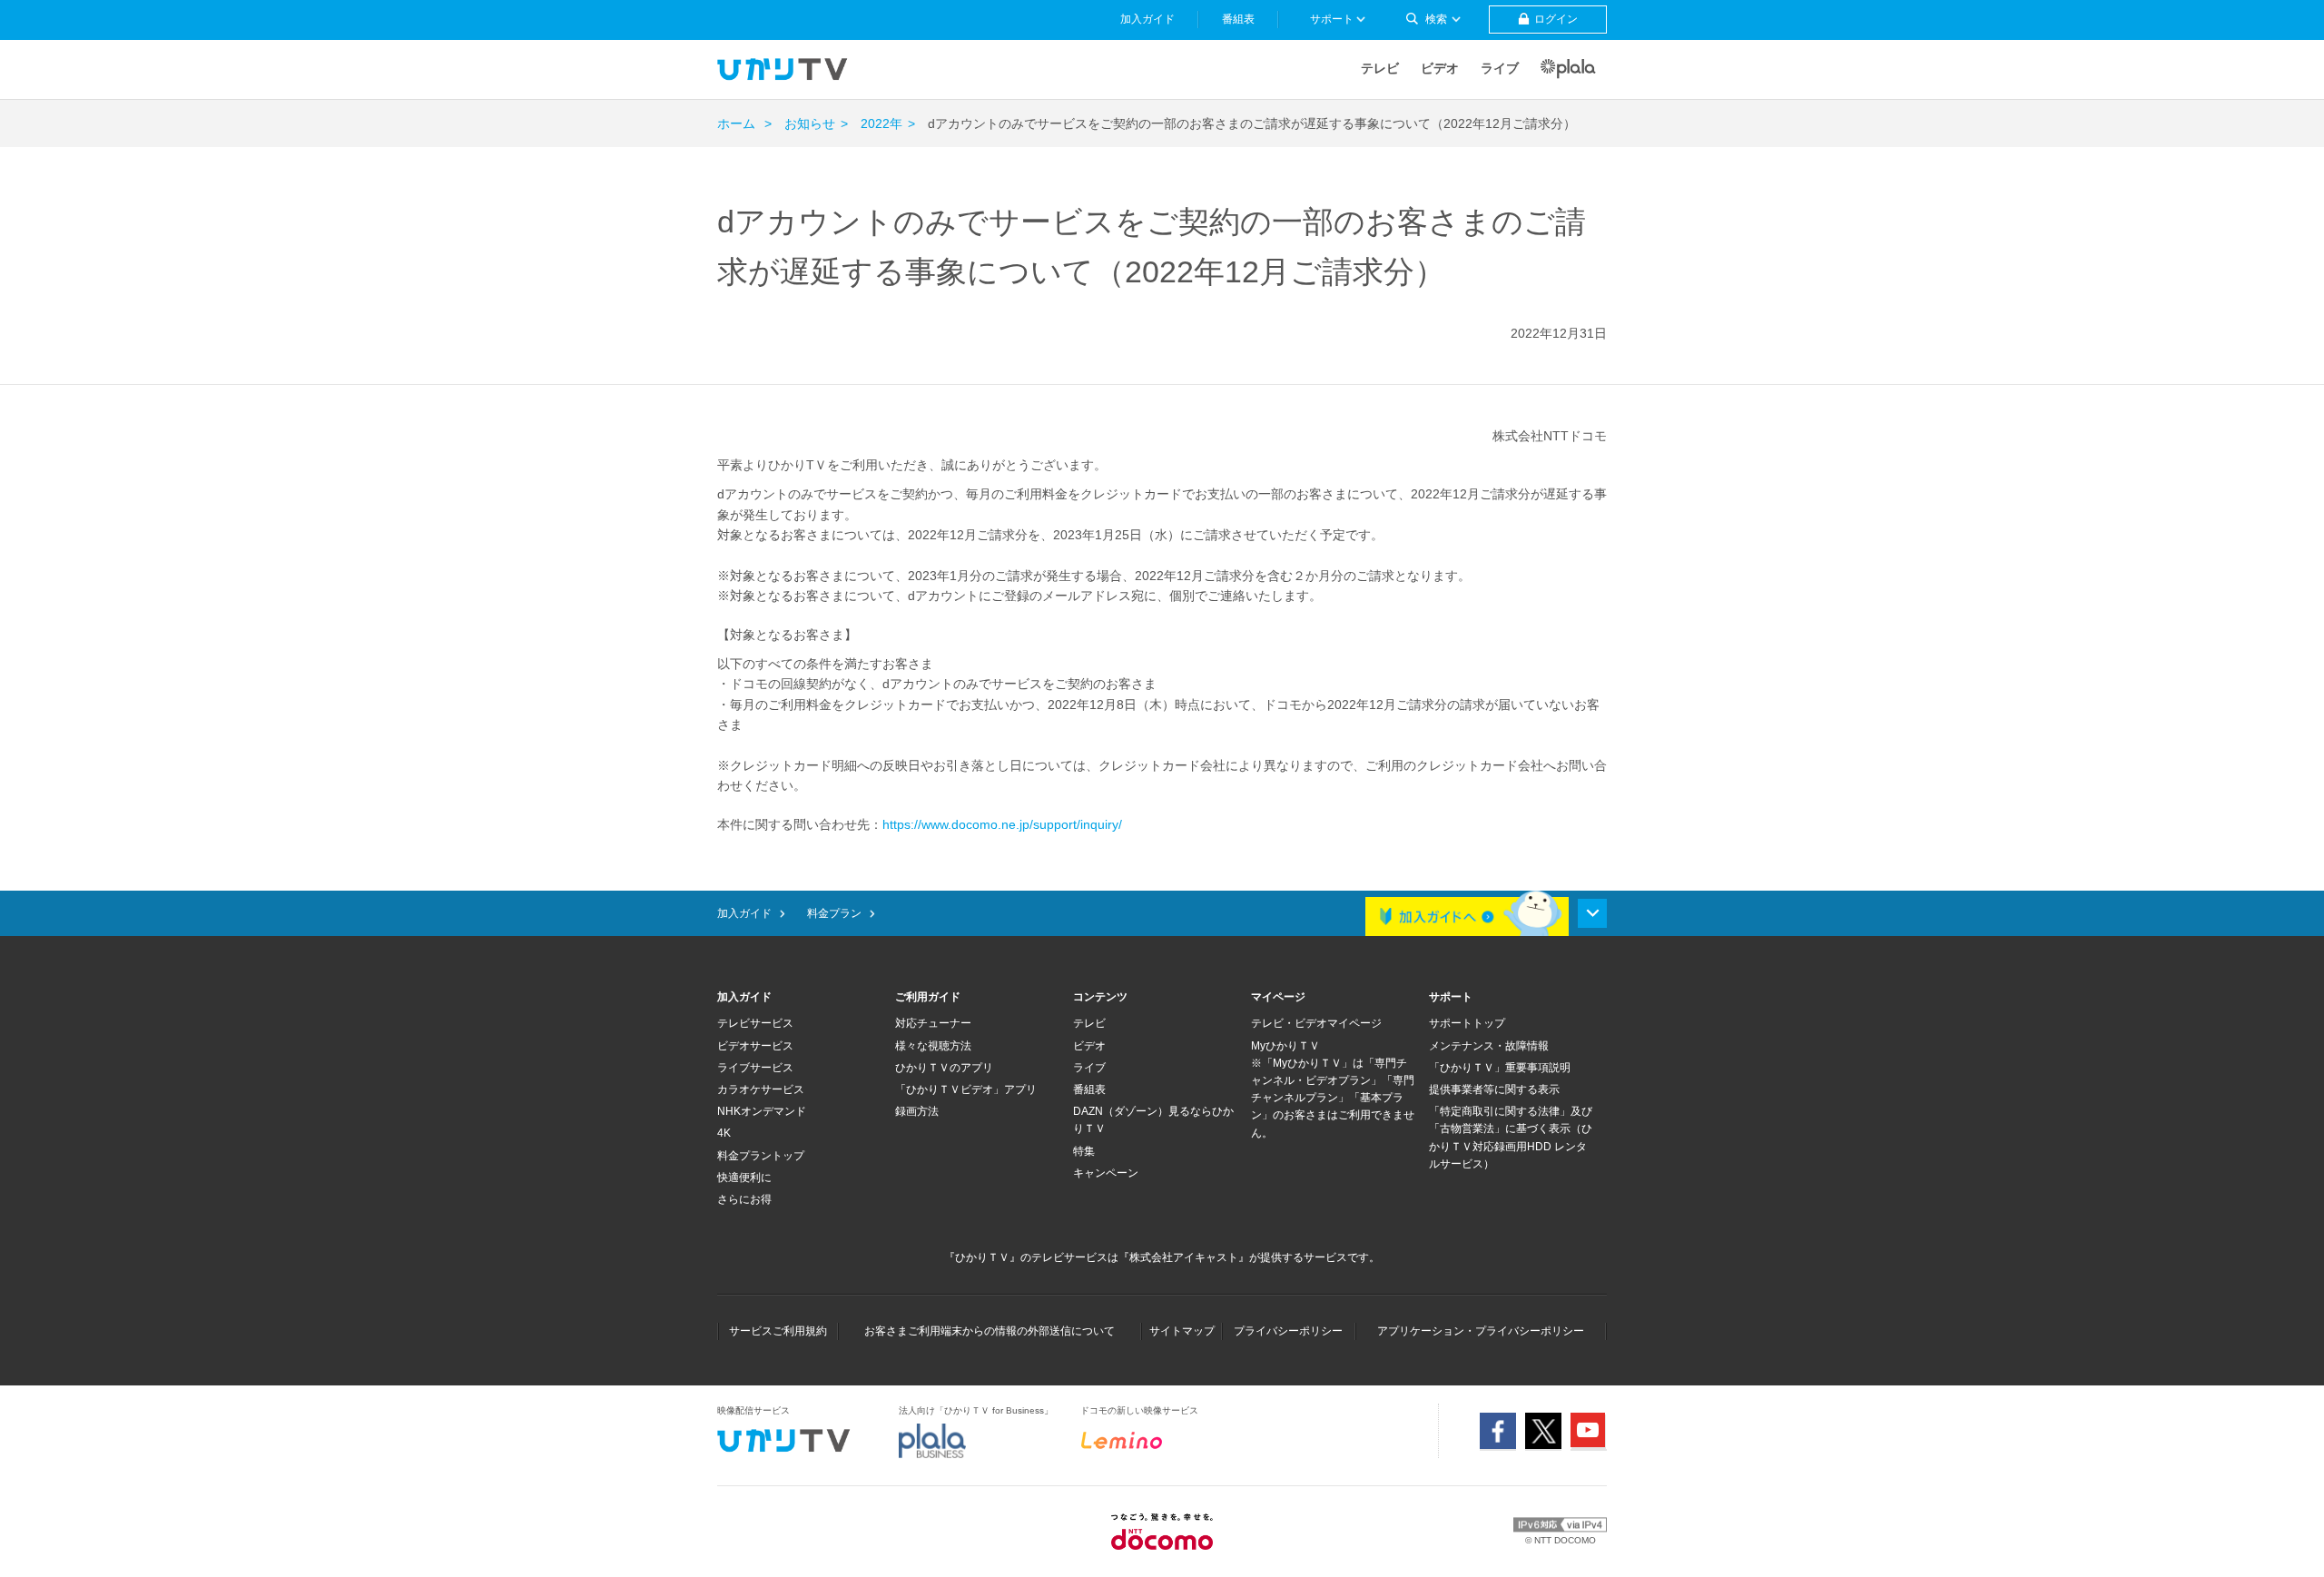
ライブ (1500, 68)
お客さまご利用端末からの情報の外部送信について (990, 1331)
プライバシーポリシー (1288, 1331)
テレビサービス (755, 1023)
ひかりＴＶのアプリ (944, 1068)
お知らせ (810, 123)
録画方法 (917, 1111)
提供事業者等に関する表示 (1494, 1089)
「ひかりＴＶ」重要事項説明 (1500, 1068)
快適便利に (744, 1178)
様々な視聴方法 (933, 1046)
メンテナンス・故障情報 (1489, 1046)
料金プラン (834, 913)
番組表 (1089, 1089)
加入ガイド (744, 913)
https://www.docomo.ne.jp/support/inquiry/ (1002, 824)
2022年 (881, 123)
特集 (1084, 1151)
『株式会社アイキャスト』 (1184, 1257)
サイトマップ (1182, 1331)
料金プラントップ (761, 1156)
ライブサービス (755, 1068)
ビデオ (1440, 68)
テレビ (1380, 68)
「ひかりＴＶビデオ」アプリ (966, 1089)
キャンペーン (1106, 1173)
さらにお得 (744, 1199)
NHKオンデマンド (762, 1111)
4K (724, 1133)
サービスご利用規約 (778, 1331)
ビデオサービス (755, 1046)
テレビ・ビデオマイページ (1316, 1023)
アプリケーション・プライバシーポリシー (1481, 1331)
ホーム (736, 123)
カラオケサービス (761, 1089)
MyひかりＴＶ (1285, 1046)
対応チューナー (933, 1023)
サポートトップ (1467, 1023)
